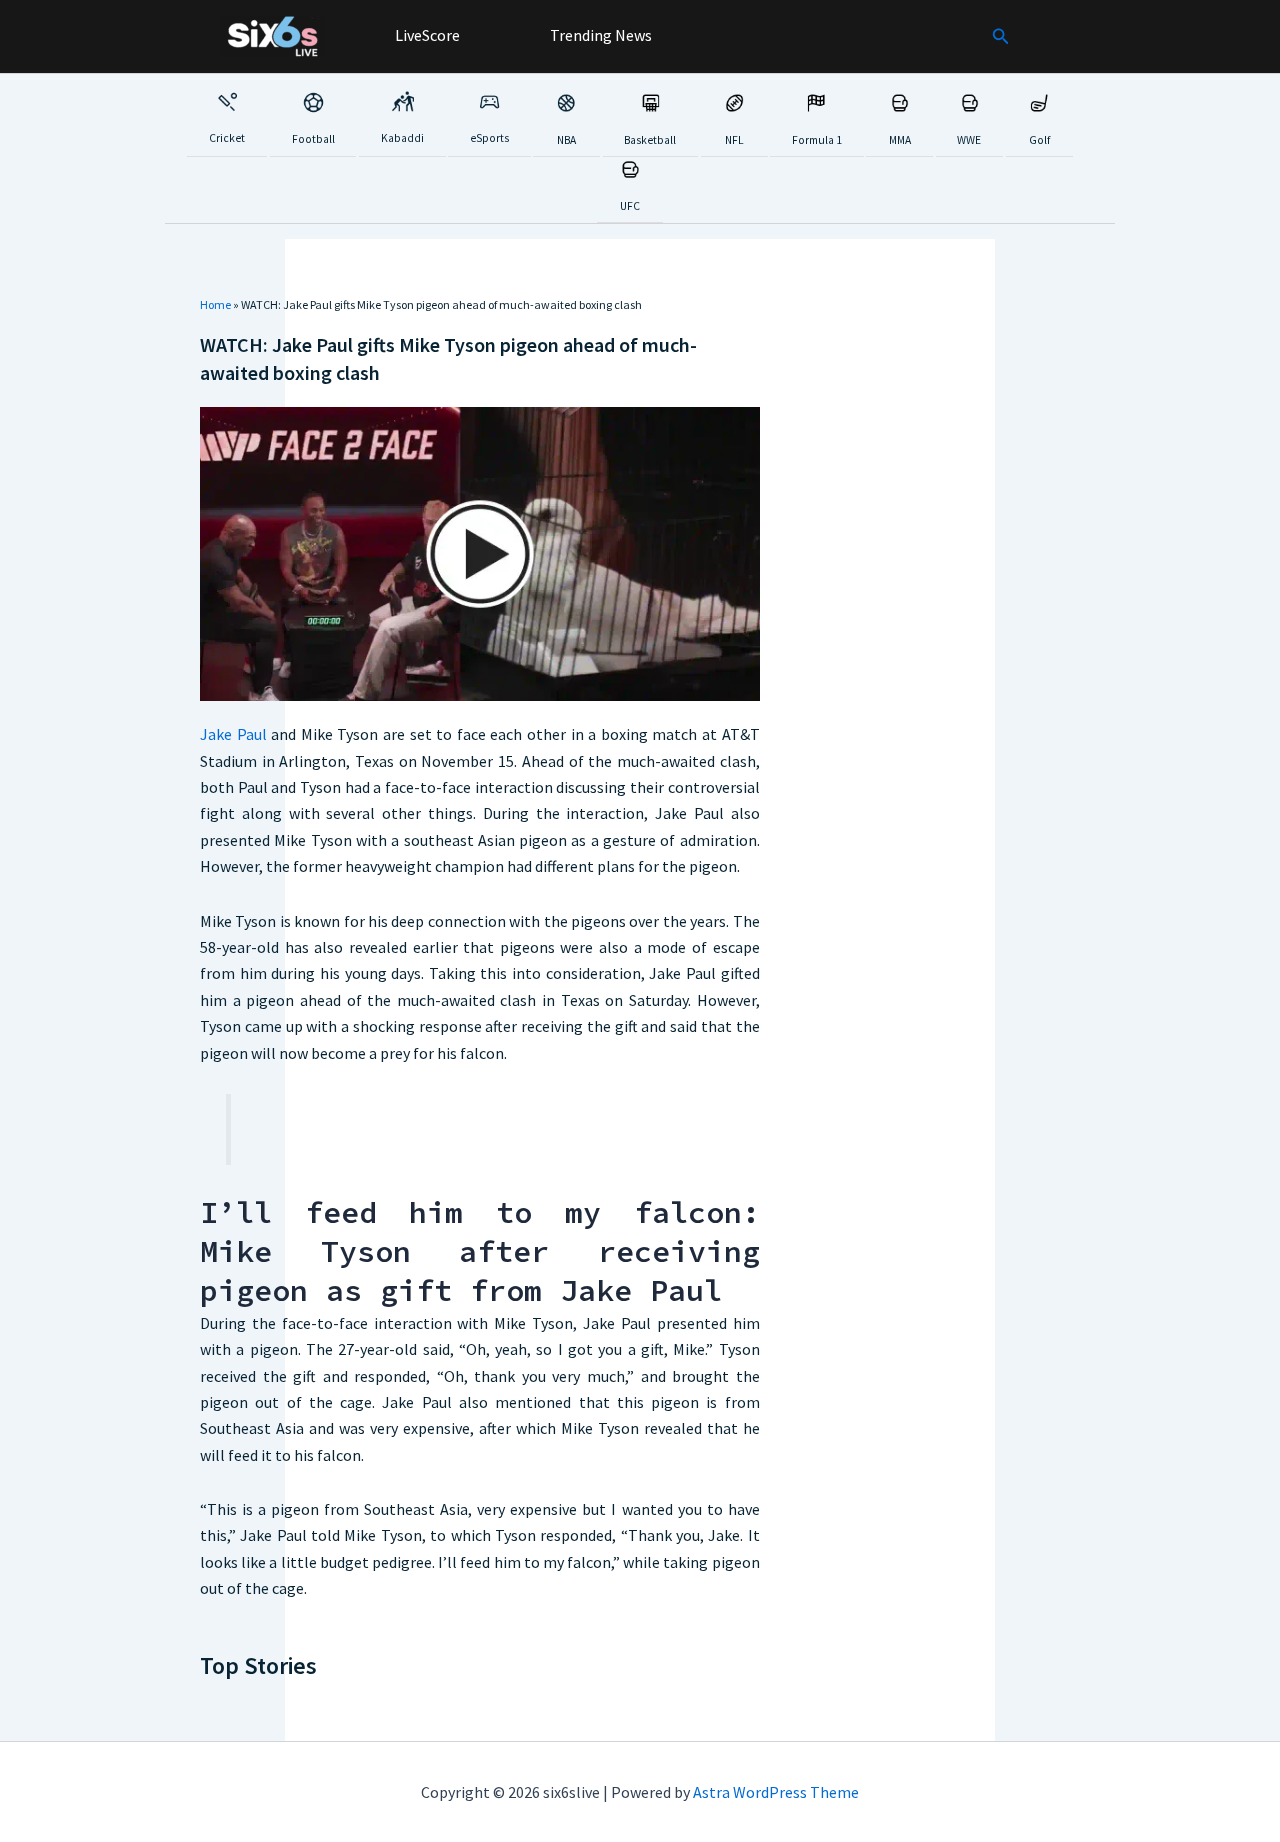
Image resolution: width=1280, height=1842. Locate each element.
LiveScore (426, 35)
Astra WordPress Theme (776, 1792)
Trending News (599, 35)
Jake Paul (233, 734)
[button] (1001, 37)
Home (215, 304)
